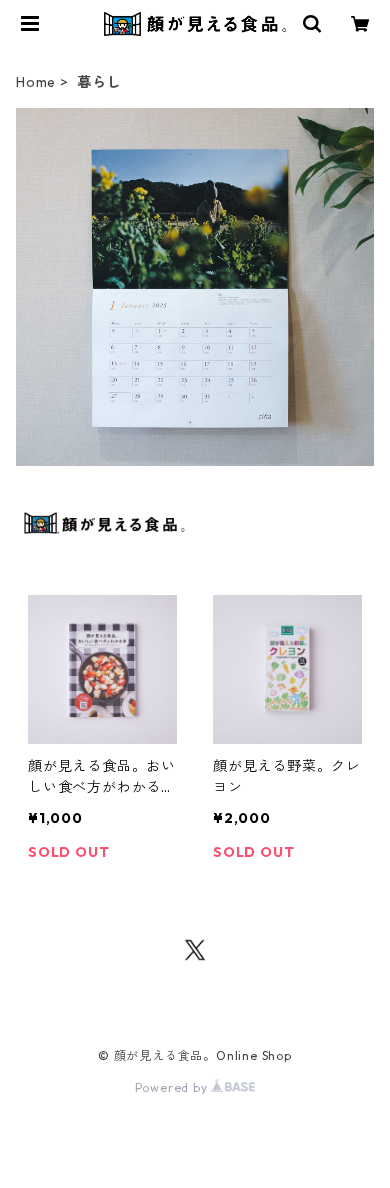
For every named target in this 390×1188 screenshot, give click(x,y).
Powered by (173, 1087)
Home (36, 82)
